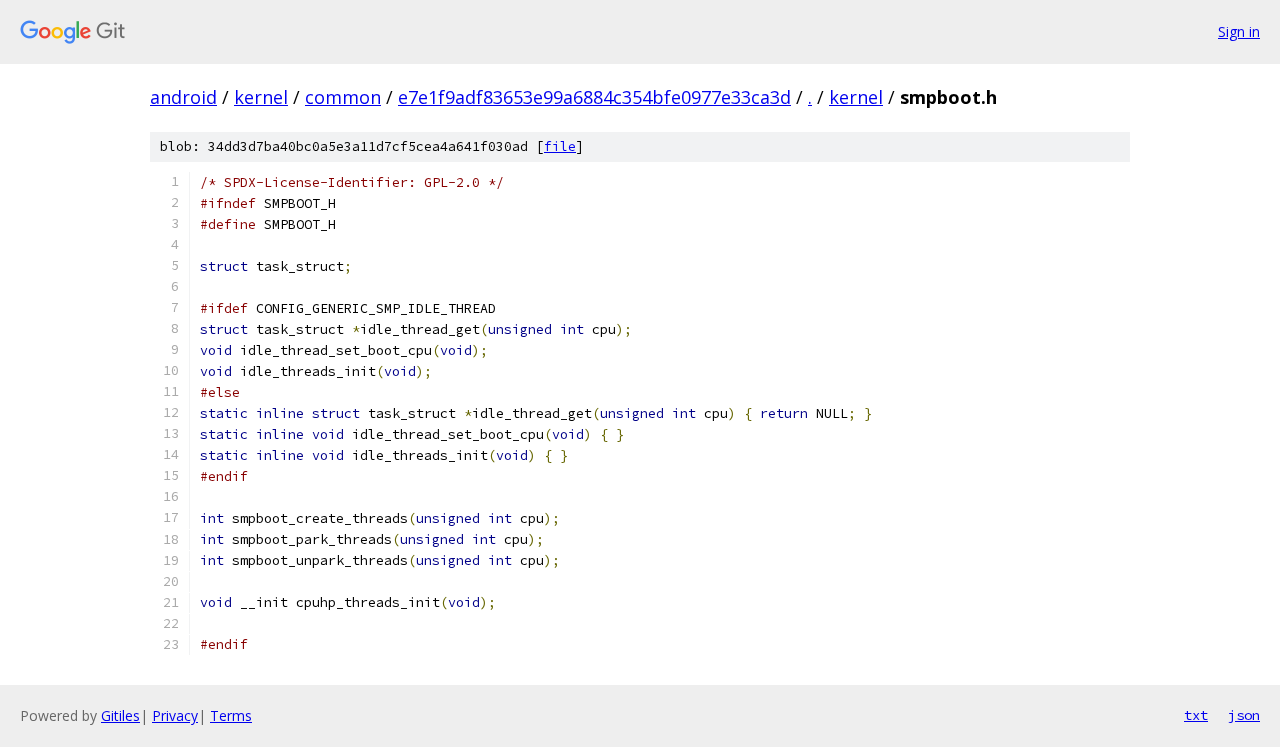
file (560, 146)
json (1244, 715)
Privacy (175, 715)
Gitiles (120, 715)
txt (1196, 715)
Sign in (1239, 31)
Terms (231, 715)
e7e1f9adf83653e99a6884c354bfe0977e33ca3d (594, 97)
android (183, 97)
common (343, 97)
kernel (261, 97)
